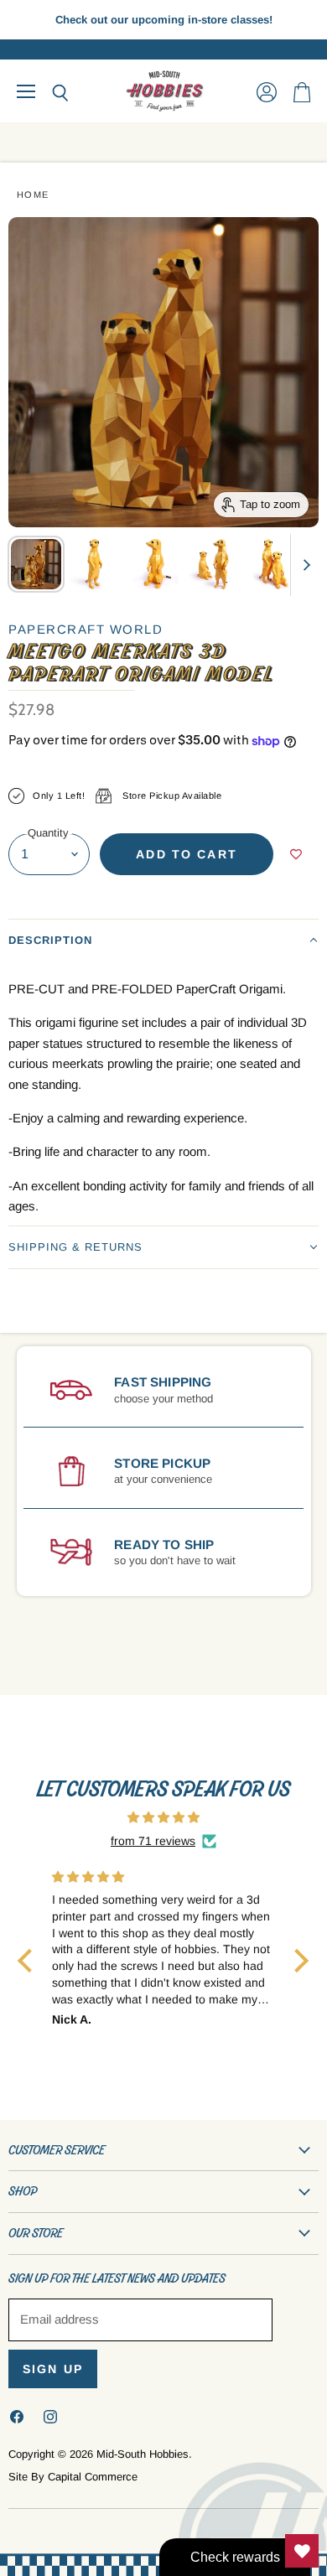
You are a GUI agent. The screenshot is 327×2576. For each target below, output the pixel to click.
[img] (163, 1817)
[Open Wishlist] (302, 2551)
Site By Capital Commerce (73, 2477)
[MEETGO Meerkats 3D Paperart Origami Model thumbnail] (36, 564)
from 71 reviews (153, 1841)
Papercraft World (86, 629)
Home (33, 194)
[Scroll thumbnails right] (304, 565)
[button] (163, 940)
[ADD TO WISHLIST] (296, 854)
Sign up (53, 2369)
